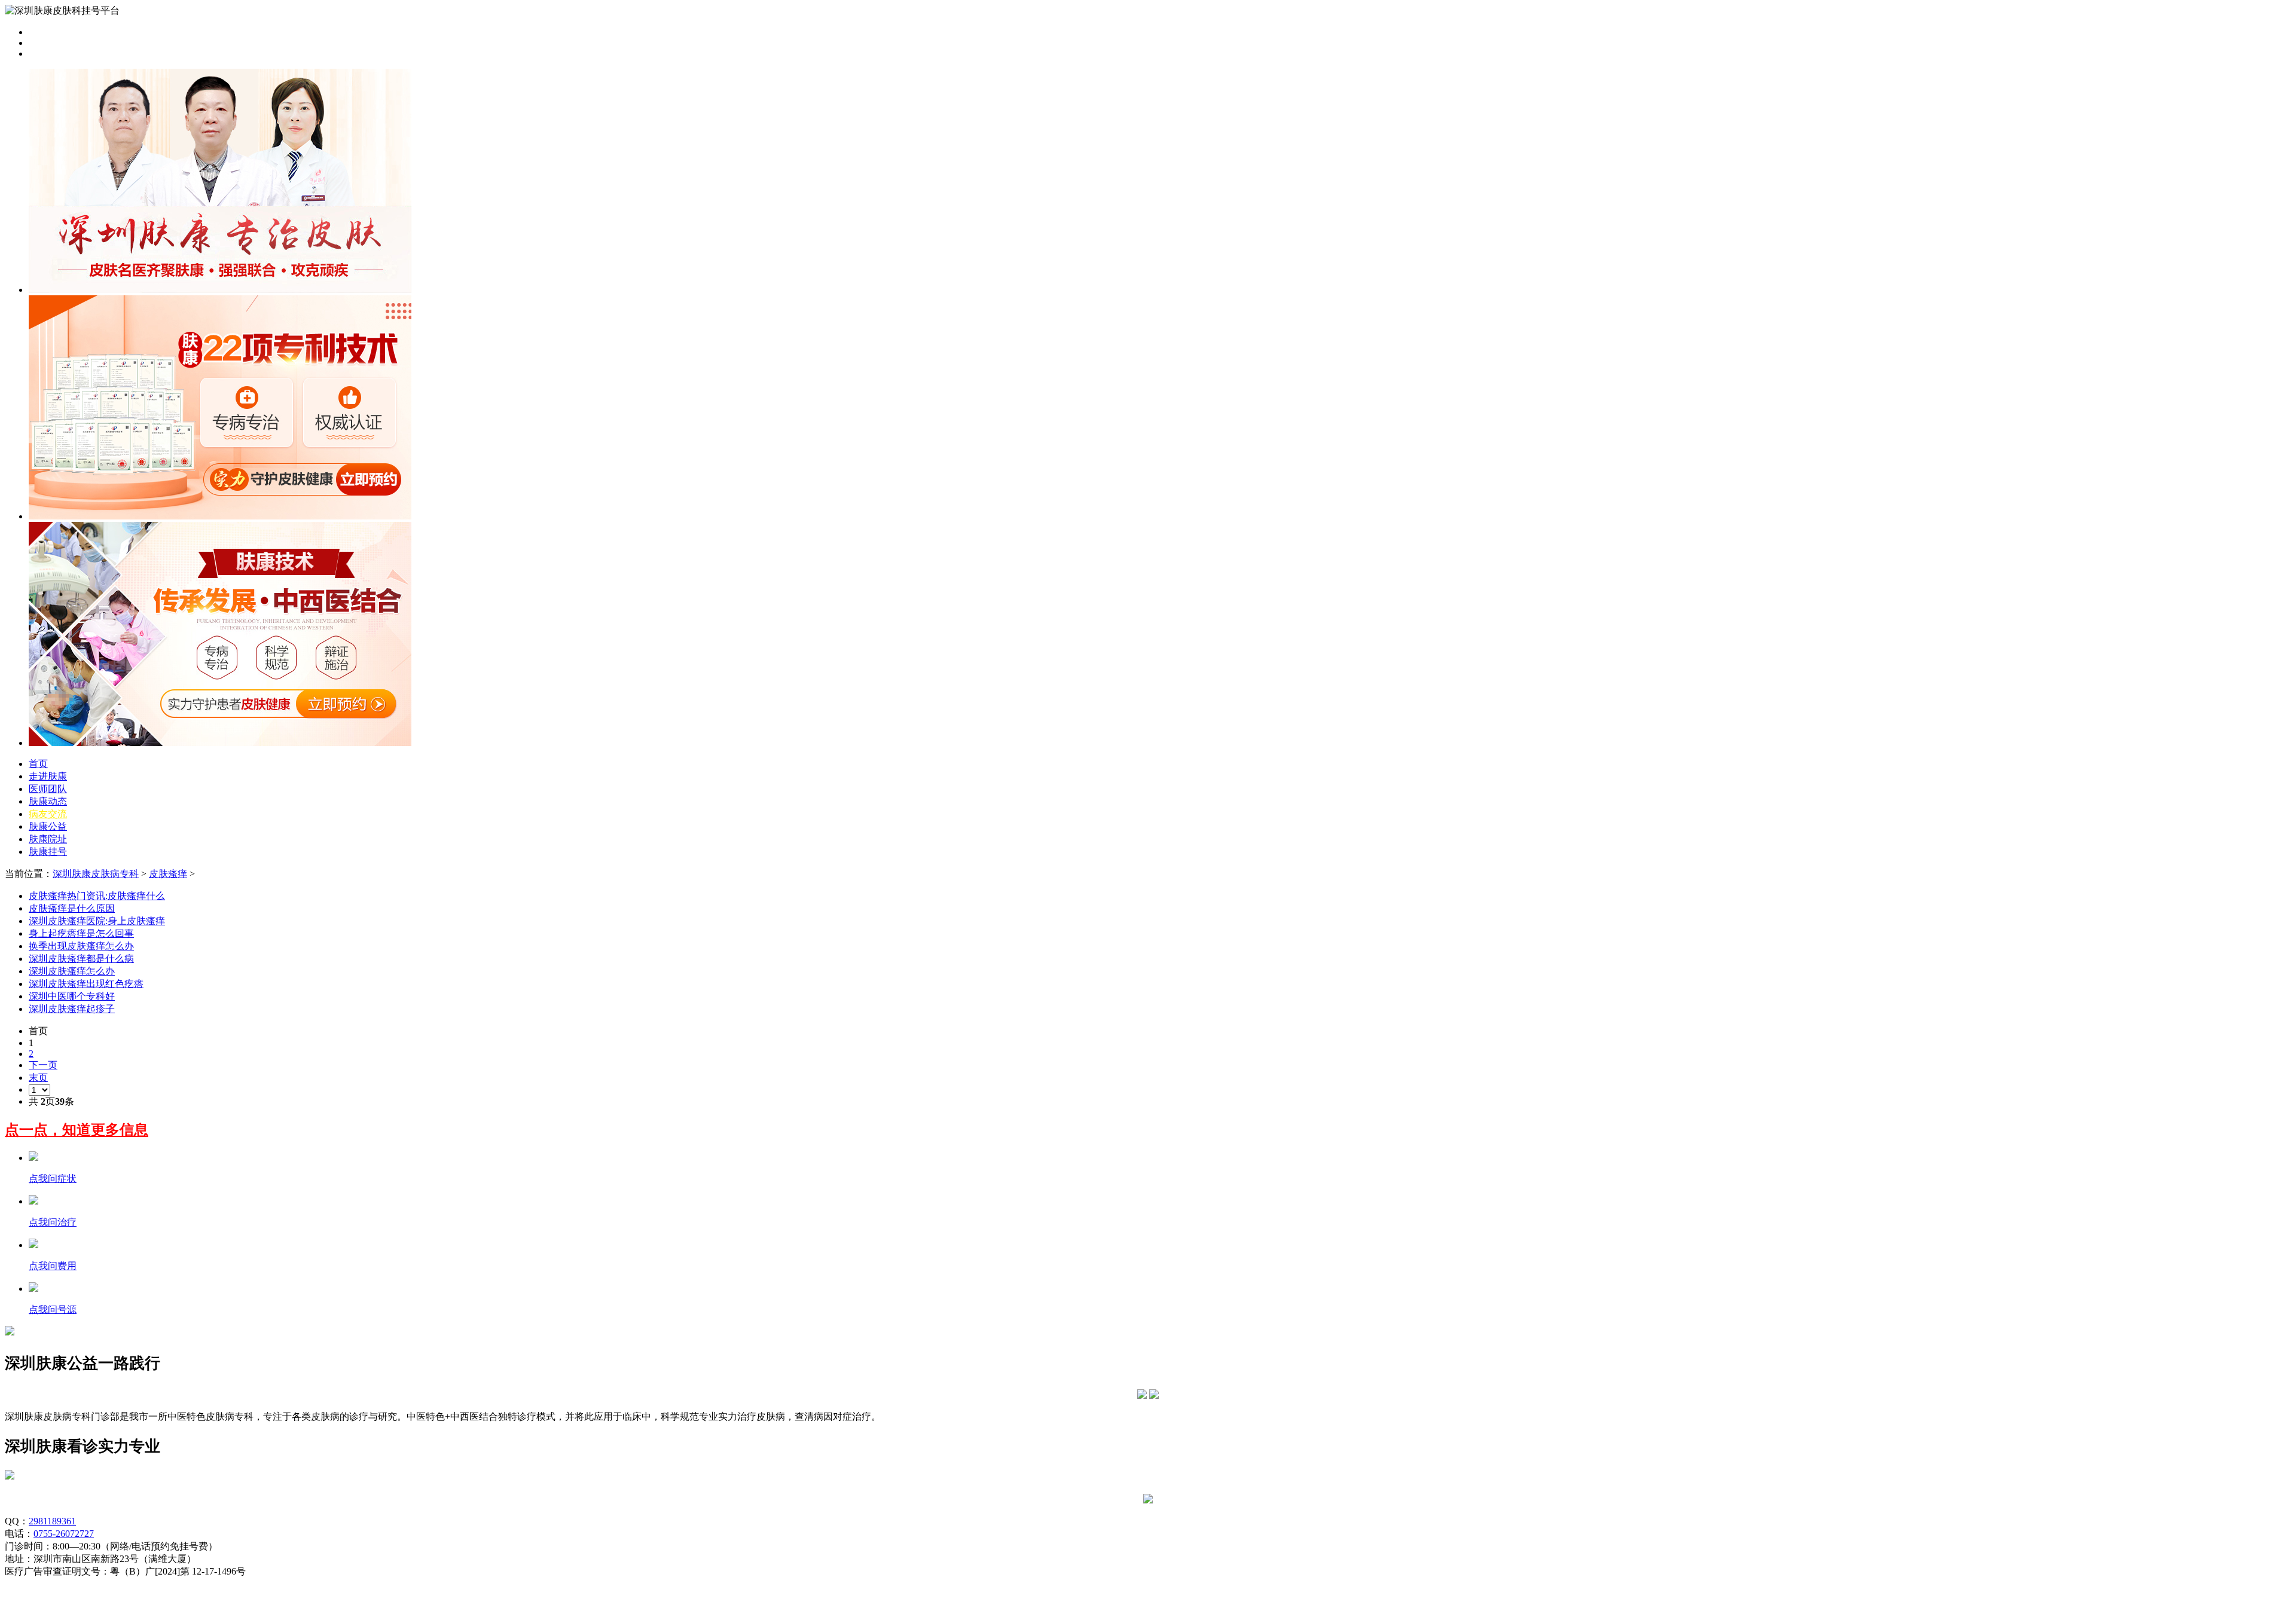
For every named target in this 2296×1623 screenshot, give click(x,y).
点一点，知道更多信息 (77, 1130)
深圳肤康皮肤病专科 (96, 874)
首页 (38, 764)
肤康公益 (48, 826)
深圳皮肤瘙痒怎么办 (72, 971)
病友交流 (48, 814)
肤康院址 (48, 839)
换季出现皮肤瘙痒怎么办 (81, 946)
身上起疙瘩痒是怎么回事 (81, 933)
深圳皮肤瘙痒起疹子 (72, 1009)
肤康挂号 (48, 852)
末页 (38, 1078)
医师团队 (48, 789)
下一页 (43, 1065)
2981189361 (52, 1521)
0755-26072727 (64, 1534)
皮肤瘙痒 (168, 874)
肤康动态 (48, 801)
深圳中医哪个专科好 (72, 996)
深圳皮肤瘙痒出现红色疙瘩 (86, 984)
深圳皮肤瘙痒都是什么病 (81, 959)
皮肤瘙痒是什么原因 (72, 908)
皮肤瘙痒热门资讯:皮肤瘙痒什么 (97, 896)
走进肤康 (48, 776)
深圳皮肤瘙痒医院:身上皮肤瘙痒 (97, 921)
